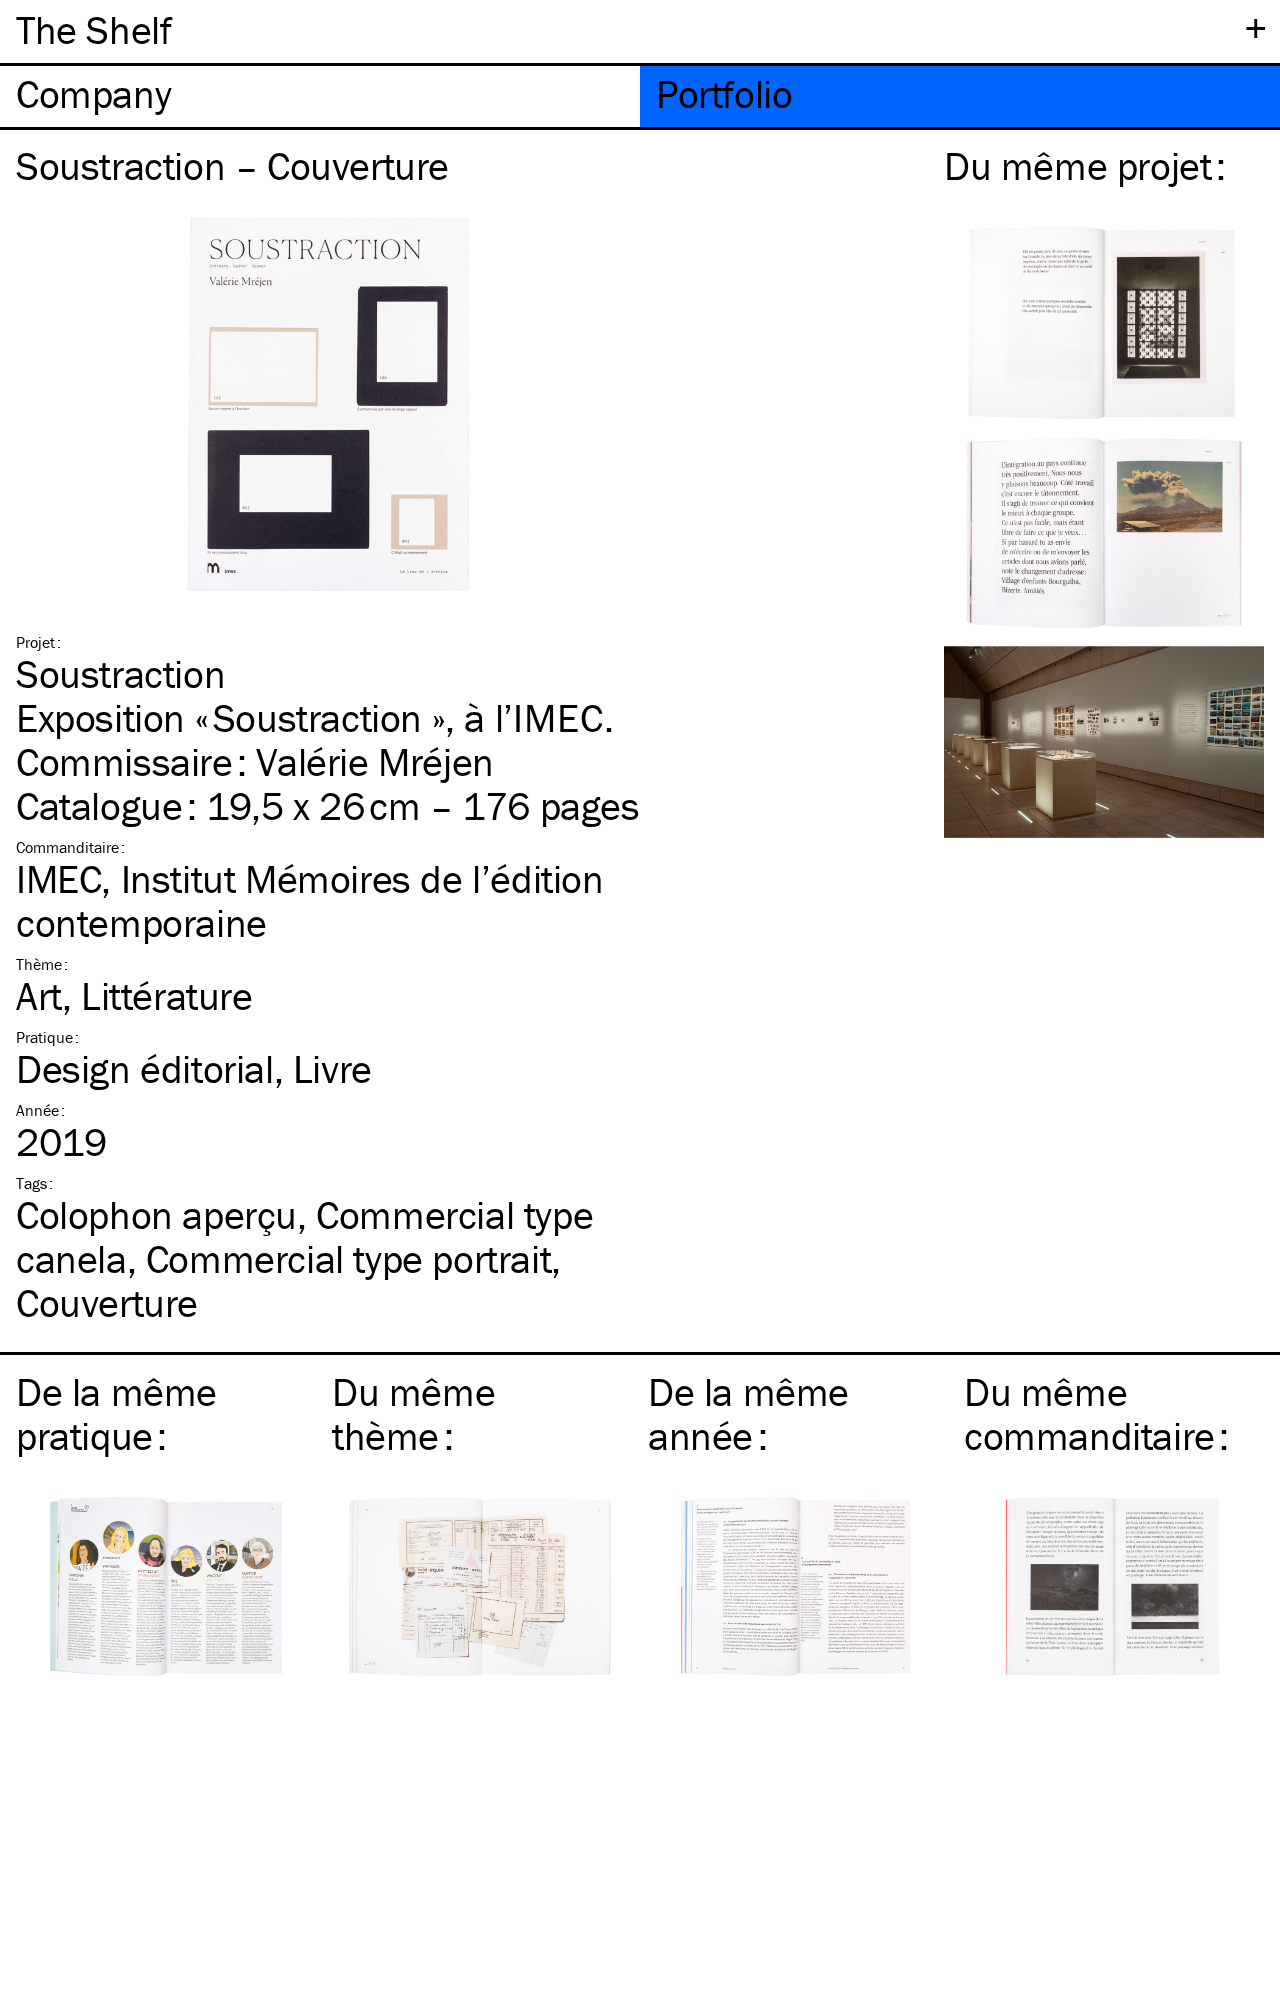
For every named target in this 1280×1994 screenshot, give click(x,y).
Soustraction (120, 673)
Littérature (167, 995)
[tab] (320, 96)
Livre (332, 1068)
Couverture (107, 1302)
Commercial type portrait (348, 1258)
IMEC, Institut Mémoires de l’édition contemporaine (310, 900)
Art (39, 995)
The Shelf (93, 29)
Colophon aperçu (156, 1214)
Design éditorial (145, 1068)
